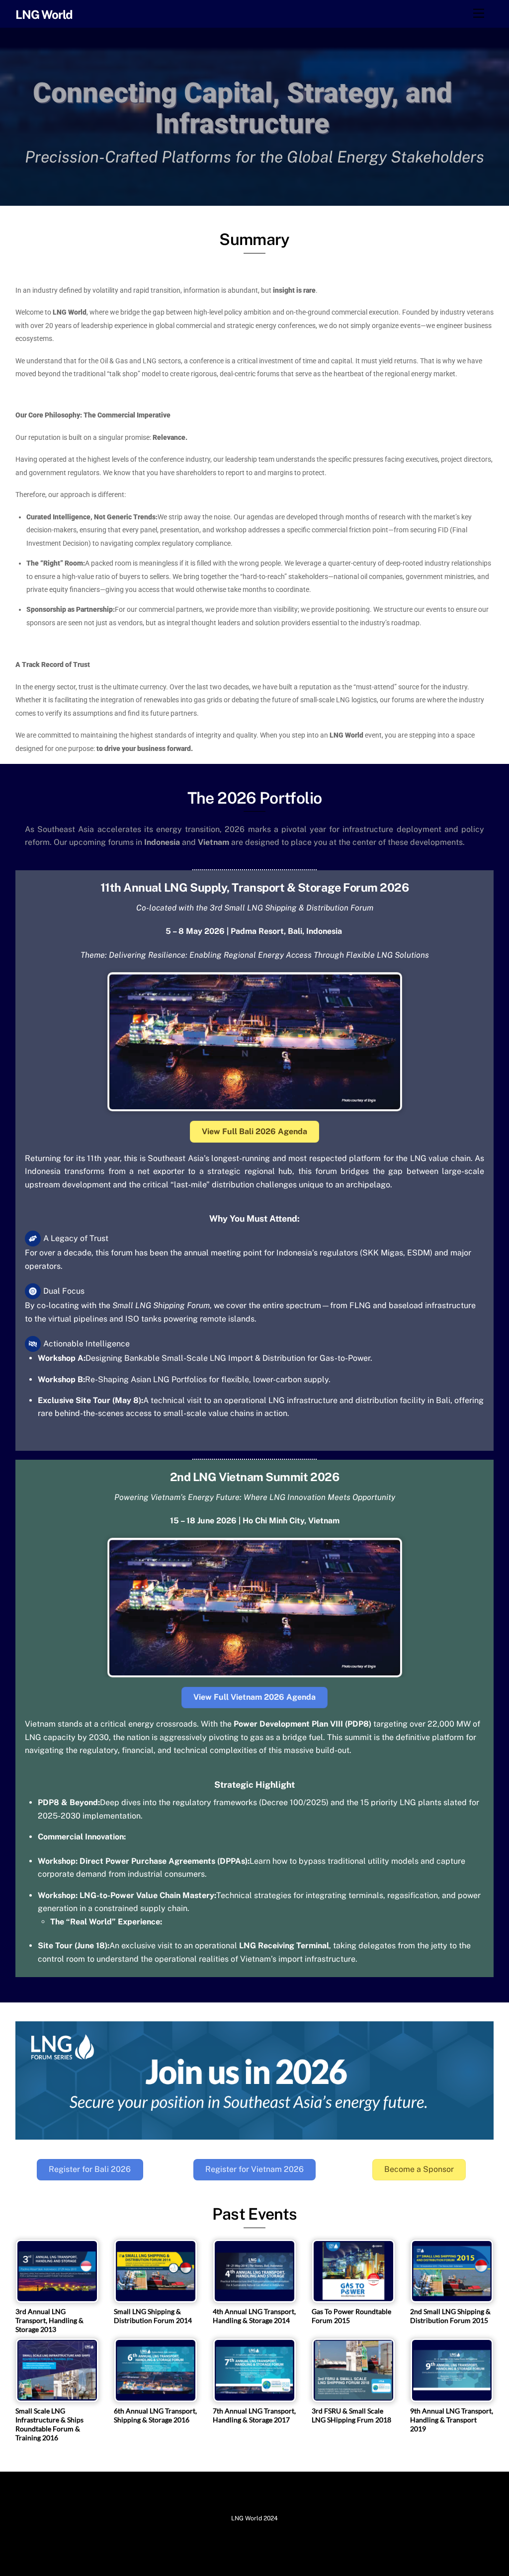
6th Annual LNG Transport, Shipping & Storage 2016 (155, 2415)
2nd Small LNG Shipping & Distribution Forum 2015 (450, 2316)
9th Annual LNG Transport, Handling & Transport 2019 (452, 2420)
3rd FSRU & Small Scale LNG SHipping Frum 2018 (351, 2415)
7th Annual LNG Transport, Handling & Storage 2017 (254, 2415)
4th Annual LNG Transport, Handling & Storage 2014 (254, 2316)
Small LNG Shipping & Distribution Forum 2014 (153, 2316)
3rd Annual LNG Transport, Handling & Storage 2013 (49, 2320)
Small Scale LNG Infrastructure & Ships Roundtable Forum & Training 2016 (49, 2424)
